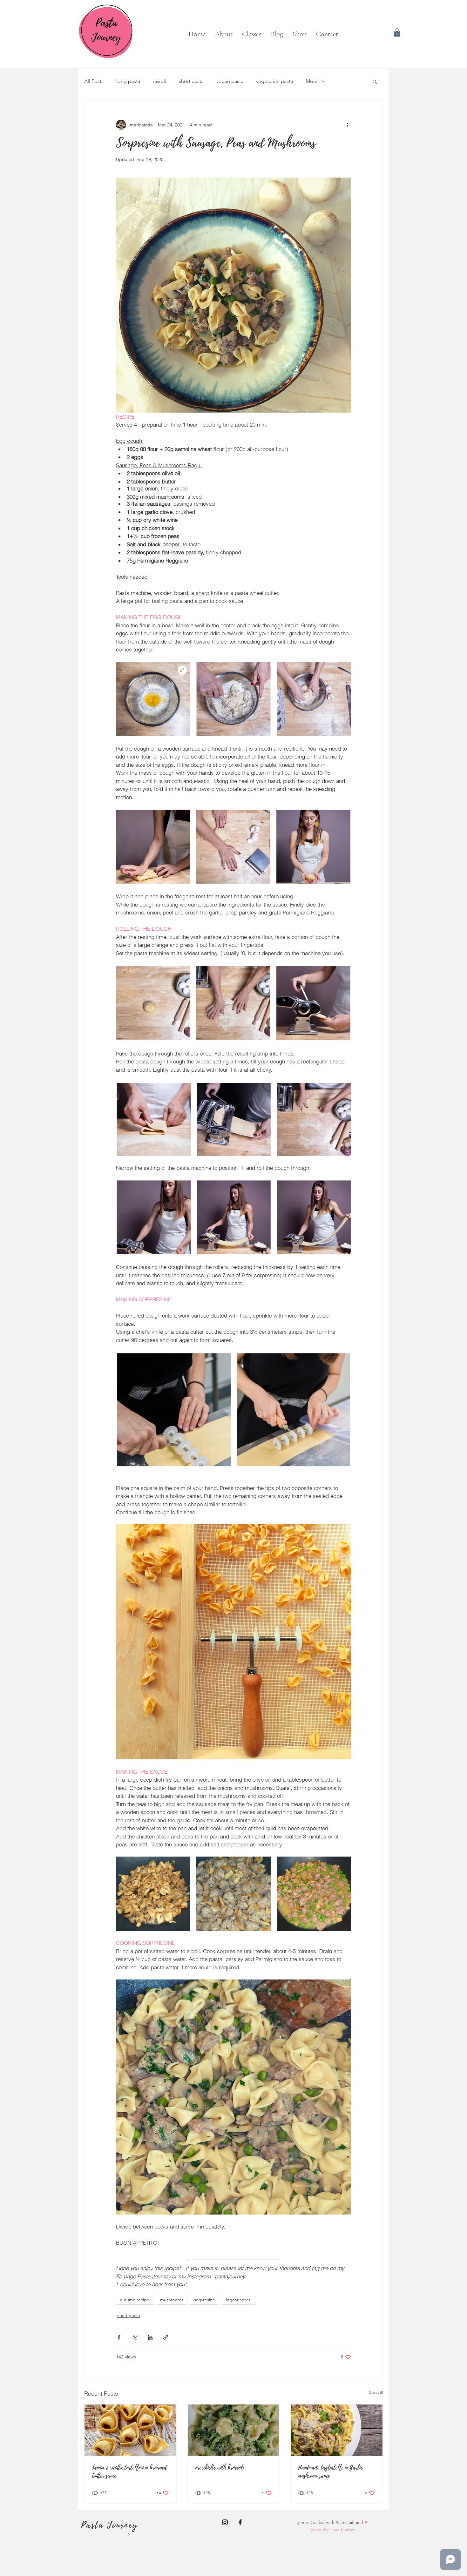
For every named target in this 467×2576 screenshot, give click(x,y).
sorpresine (205, 2300)
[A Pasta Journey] (225, 2522)
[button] (397, 32)
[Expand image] (153, 1894)
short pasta (191, 81)
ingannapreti (239, 2300)
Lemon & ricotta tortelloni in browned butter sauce (129, 2472)
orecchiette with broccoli (220, 2468)
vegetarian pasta (274, 81)
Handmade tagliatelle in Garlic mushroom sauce (330, 2472)
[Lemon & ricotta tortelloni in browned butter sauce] (130, 2430)
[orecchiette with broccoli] (234, 2430)
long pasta (128, 81)
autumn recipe (135, 2300)
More (312, 81)
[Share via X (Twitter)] (135, 2337)
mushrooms (172, 2300)
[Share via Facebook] (119, 2337)
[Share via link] (166, 2337)
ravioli (159, 81)
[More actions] (347, 125)
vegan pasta (230, 81)
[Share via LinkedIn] (150, 2337)
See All (376, 2392)
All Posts (94, 81)
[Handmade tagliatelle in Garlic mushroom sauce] (337, 2430)
